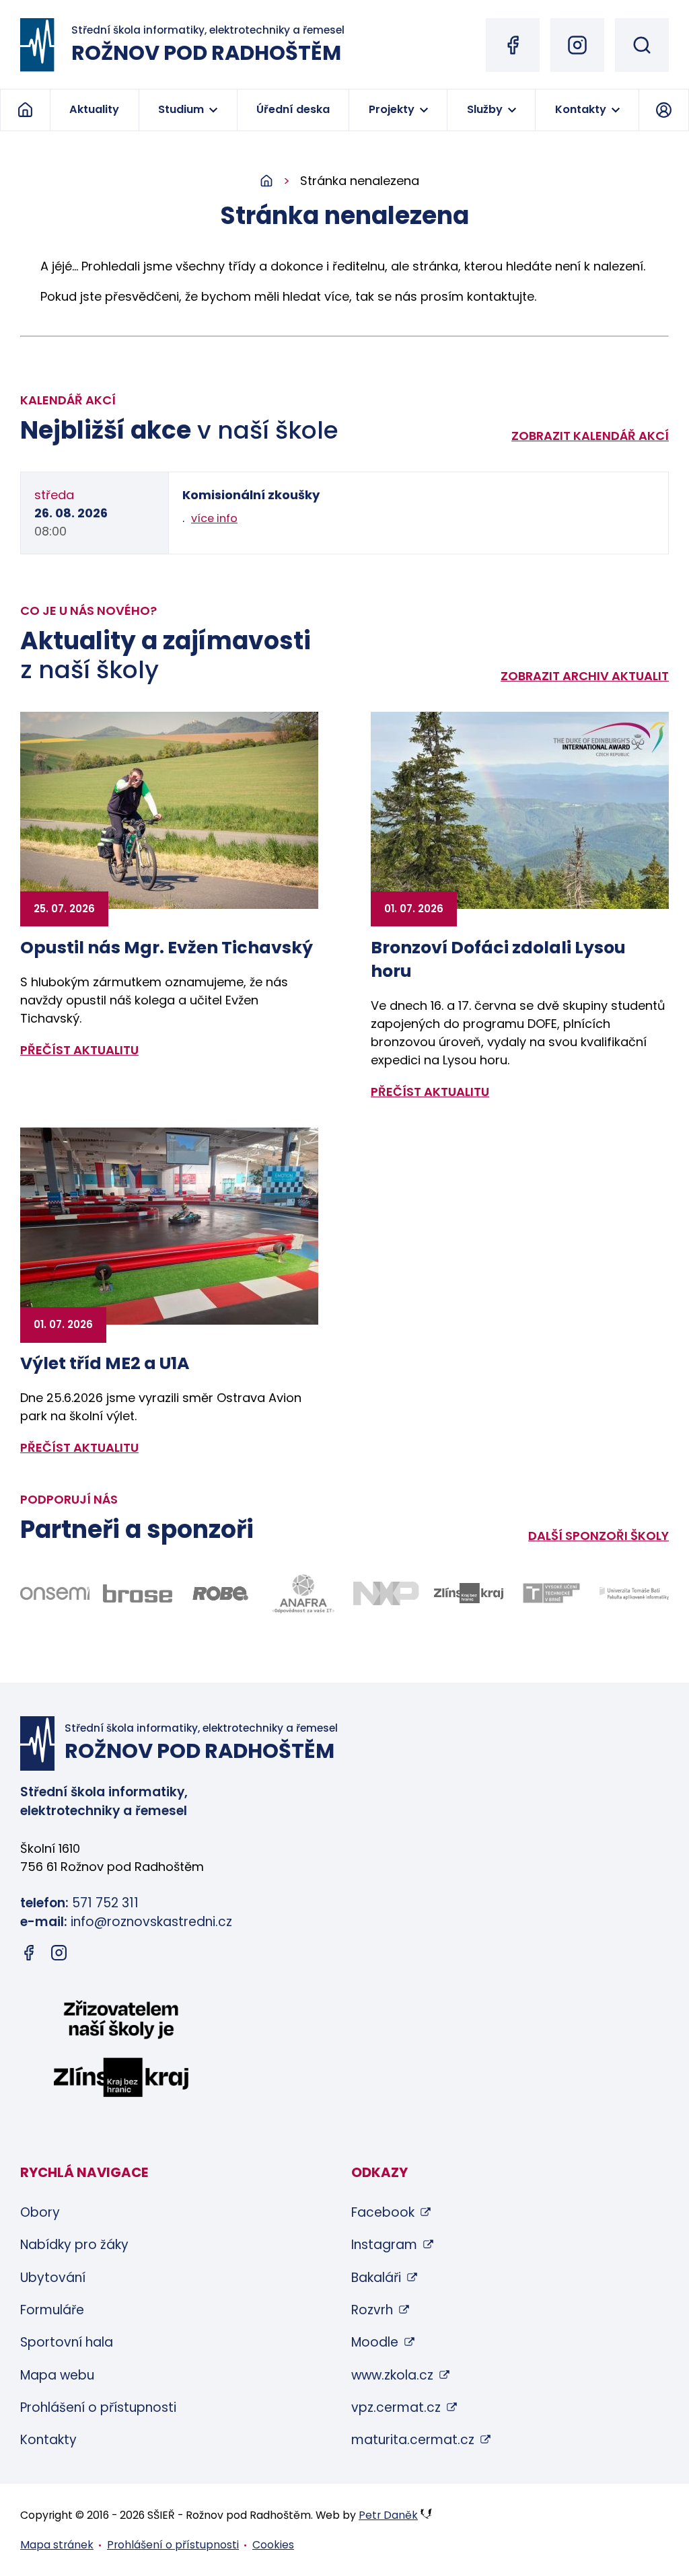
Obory (40, 2212)
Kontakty (581, 109)
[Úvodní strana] (280, 181)
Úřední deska (293, 109)
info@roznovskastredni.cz (151, 1922)
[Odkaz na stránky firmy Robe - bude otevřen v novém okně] (220, 1593)
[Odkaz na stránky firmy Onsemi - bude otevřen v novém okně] (55, 1593)
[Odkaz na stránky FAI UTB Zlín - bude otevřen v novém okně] (634, 1593)
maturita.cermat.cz (413, 2440)
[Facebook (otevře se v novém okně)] (513, 45)
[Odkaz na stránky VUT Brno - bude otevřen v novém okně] (551, 1593)
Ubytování (53, 2278)
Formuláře (52, 2310)
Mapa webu (57, 2375)
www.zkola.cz (392, 2375)
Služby (485, 109)
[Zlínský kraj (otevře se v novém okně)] (121, 2051)
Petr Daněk (388, 2515)
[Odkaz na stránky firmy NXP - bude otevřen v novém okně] (386, 1593)
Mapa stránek (57, 2545)
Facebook (383, 2212)
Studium (181, 109)
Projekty (392, 109)
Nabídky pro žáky (74, 2245)
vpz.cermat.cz (396, 2407)
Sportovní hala (67, 2342)
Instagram (384, 2245)
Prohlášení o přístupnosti (98, 2407)
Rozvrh (372, 2310)
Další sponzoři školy (599, 1536)
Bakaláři (376, 2278)
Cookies (273, 2545)
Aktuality (94, 109)
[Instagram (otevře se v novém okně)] (577, 45)
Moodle (375, 2342)
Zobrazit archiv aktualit (585, 676)
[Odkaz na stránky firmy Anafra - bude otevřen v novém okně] (303, 1594)
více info (214, 518)
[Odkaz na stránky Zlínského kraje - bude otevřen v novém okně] (469, 1593)
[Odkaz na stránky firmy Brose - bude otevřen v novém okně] (138, 1593)
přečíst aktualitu (79, 1050)
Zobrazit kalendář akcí (590, 436)
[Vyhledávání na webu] (642, 45)
